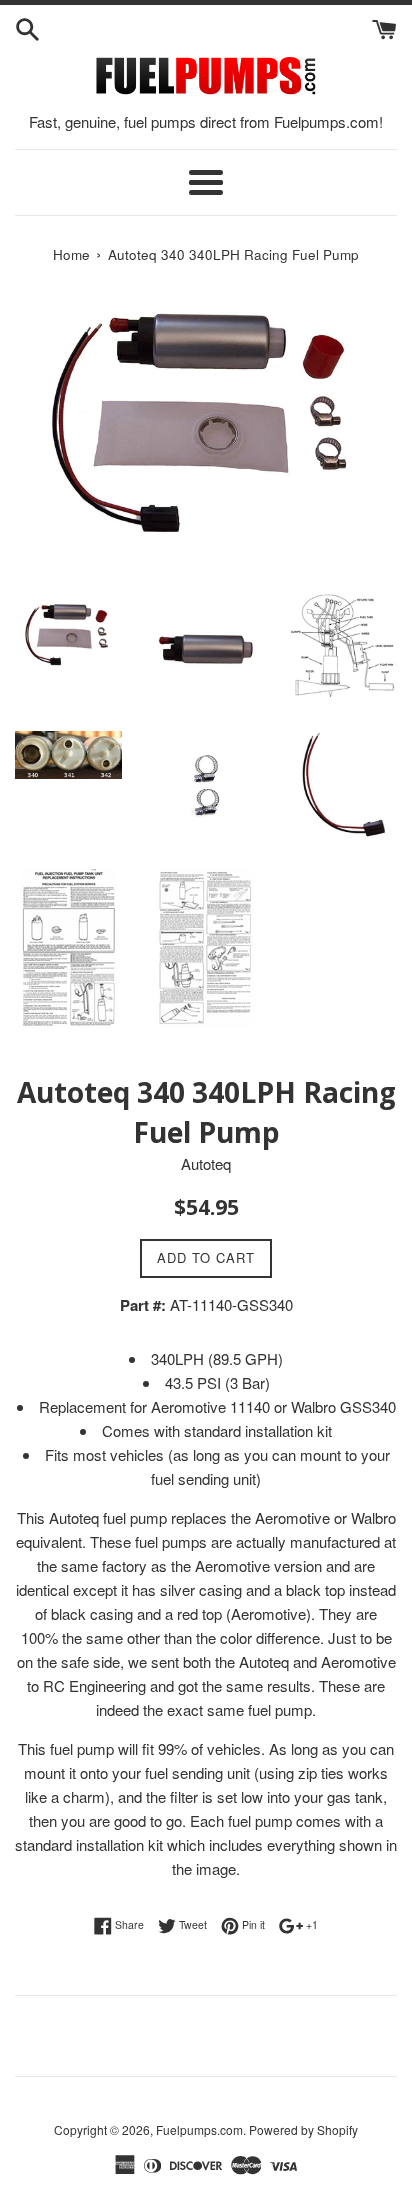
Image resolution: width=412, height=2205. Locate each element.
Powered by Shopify (303, 2129)
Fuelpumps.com (199, 2129)
